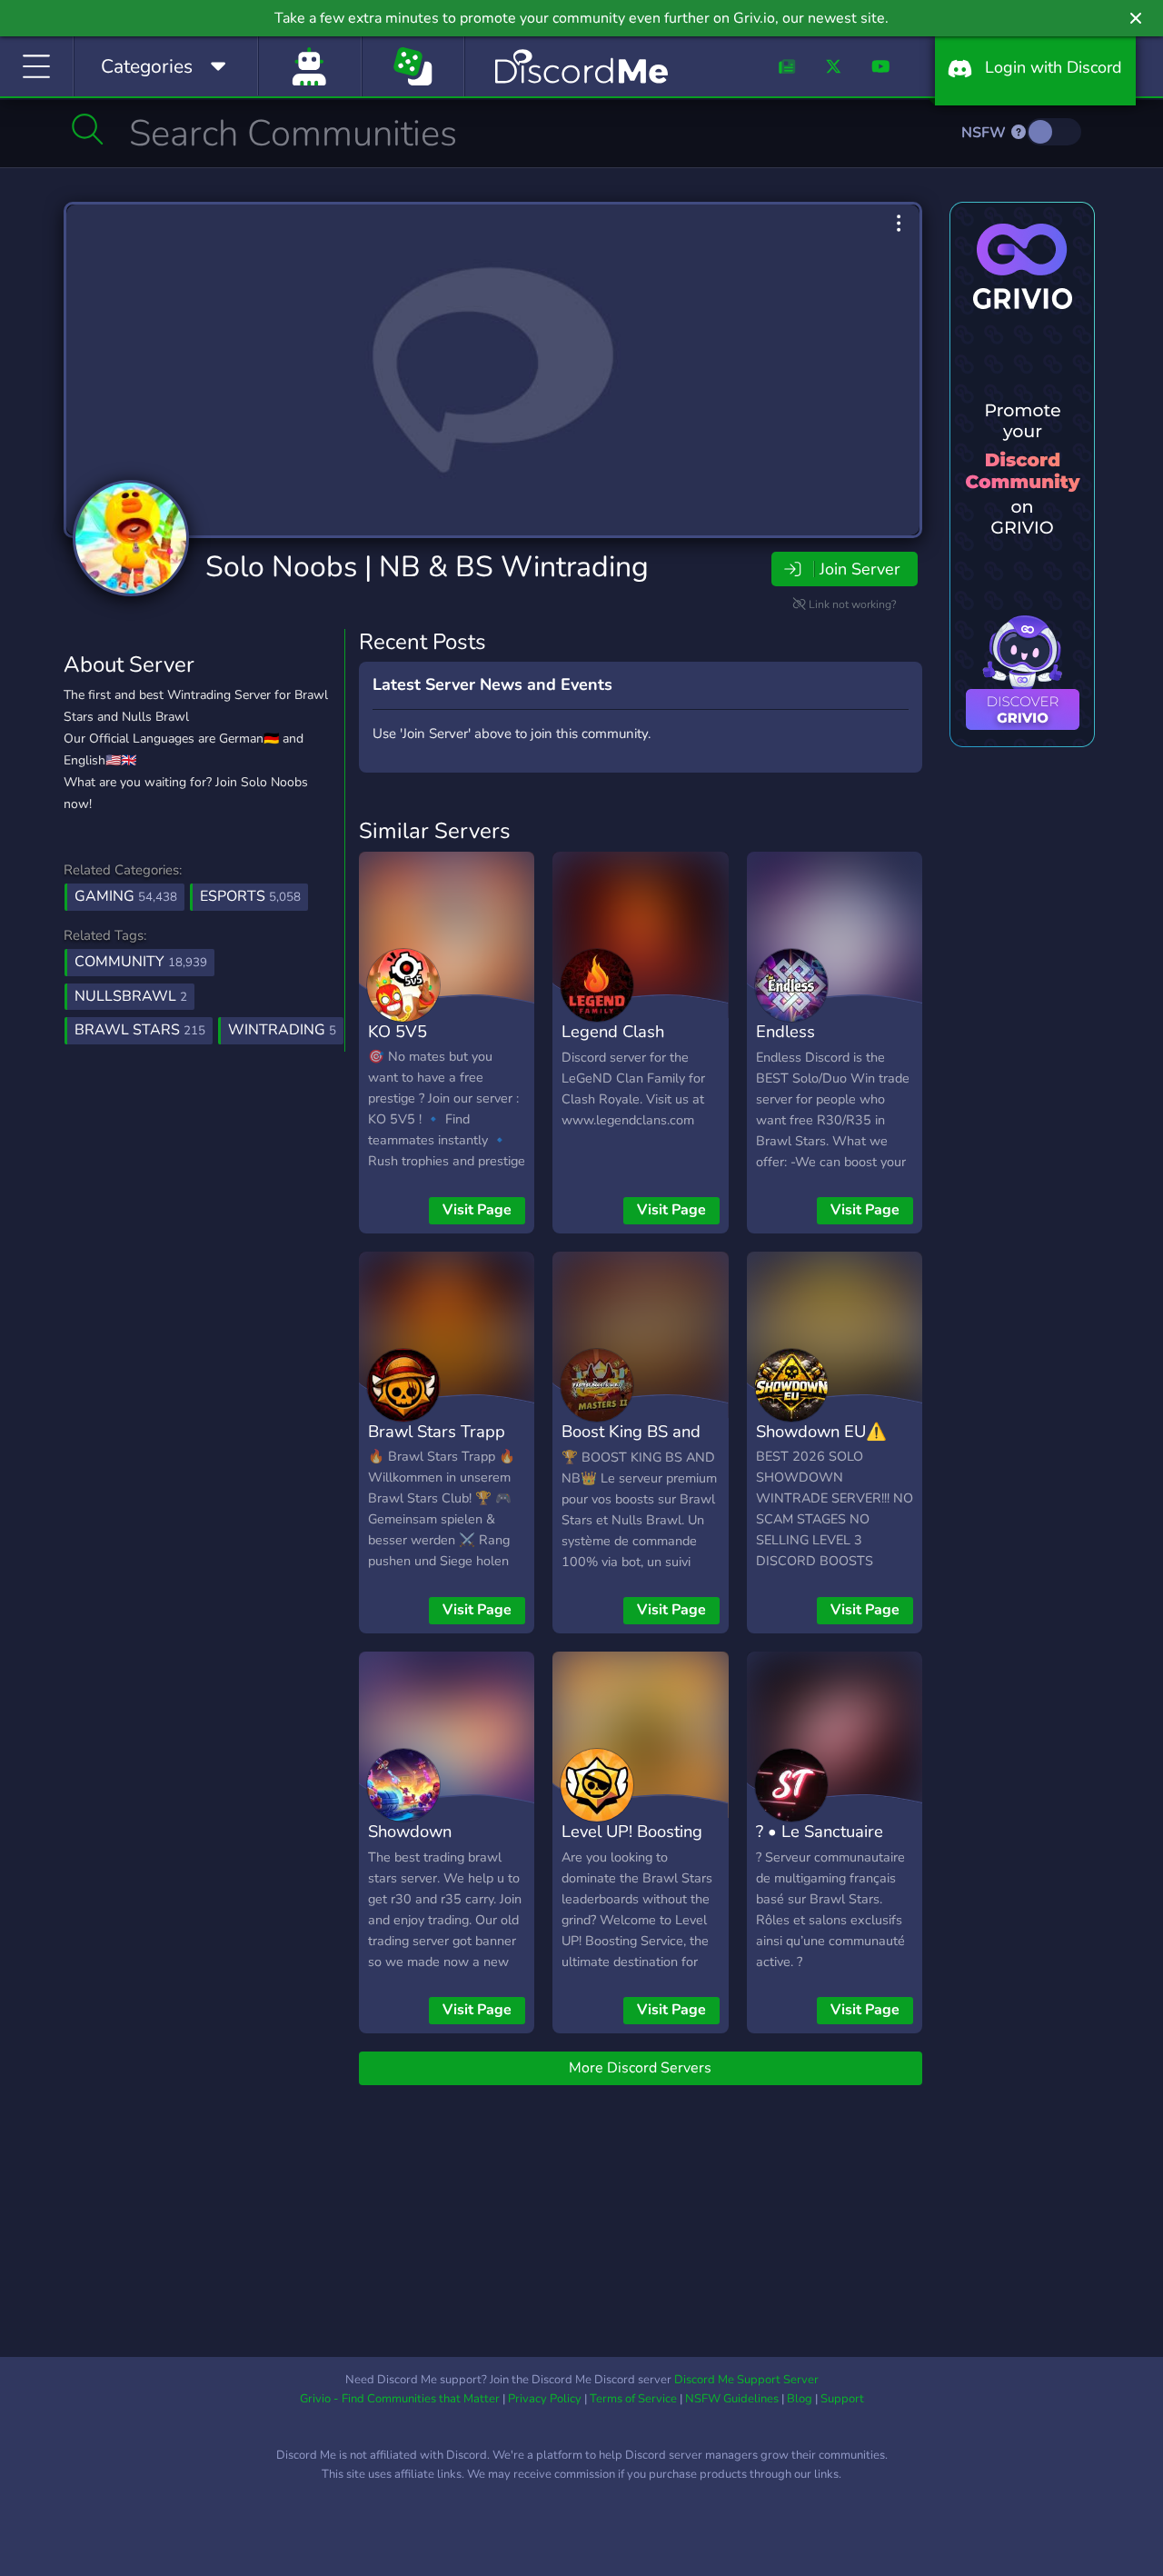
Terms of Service (633, 2399)
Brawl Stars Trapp (437, 1431)
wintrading (282, 1030)
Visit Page (477, 1210)
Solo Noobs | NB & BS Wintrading (427, 567)
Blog (800, 2399)
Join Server (860, 569)
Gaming (126, 896)
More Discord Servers (640, 2068)
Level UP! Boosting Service (632, 1844)
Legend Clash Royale (613, 1044)
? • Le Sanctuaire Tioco (820, 1844)
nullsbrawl (131, 996)
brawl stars (140, 1030)
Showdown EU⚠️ (821, 1431)
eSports (250, 896)
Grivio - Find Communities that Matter (400, 2399)
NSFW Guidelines (732, 2399)
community (141, 962)
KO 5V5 (398, 1031)
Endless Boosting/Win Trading (807, 1058)
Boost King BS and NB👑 (631, 1444)
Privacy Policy (545, 2399)
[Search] (88, 129)
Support (842, 2399)
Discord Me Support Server (746, 2380)
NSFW (985, 133)
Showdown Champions (410, 1844)
